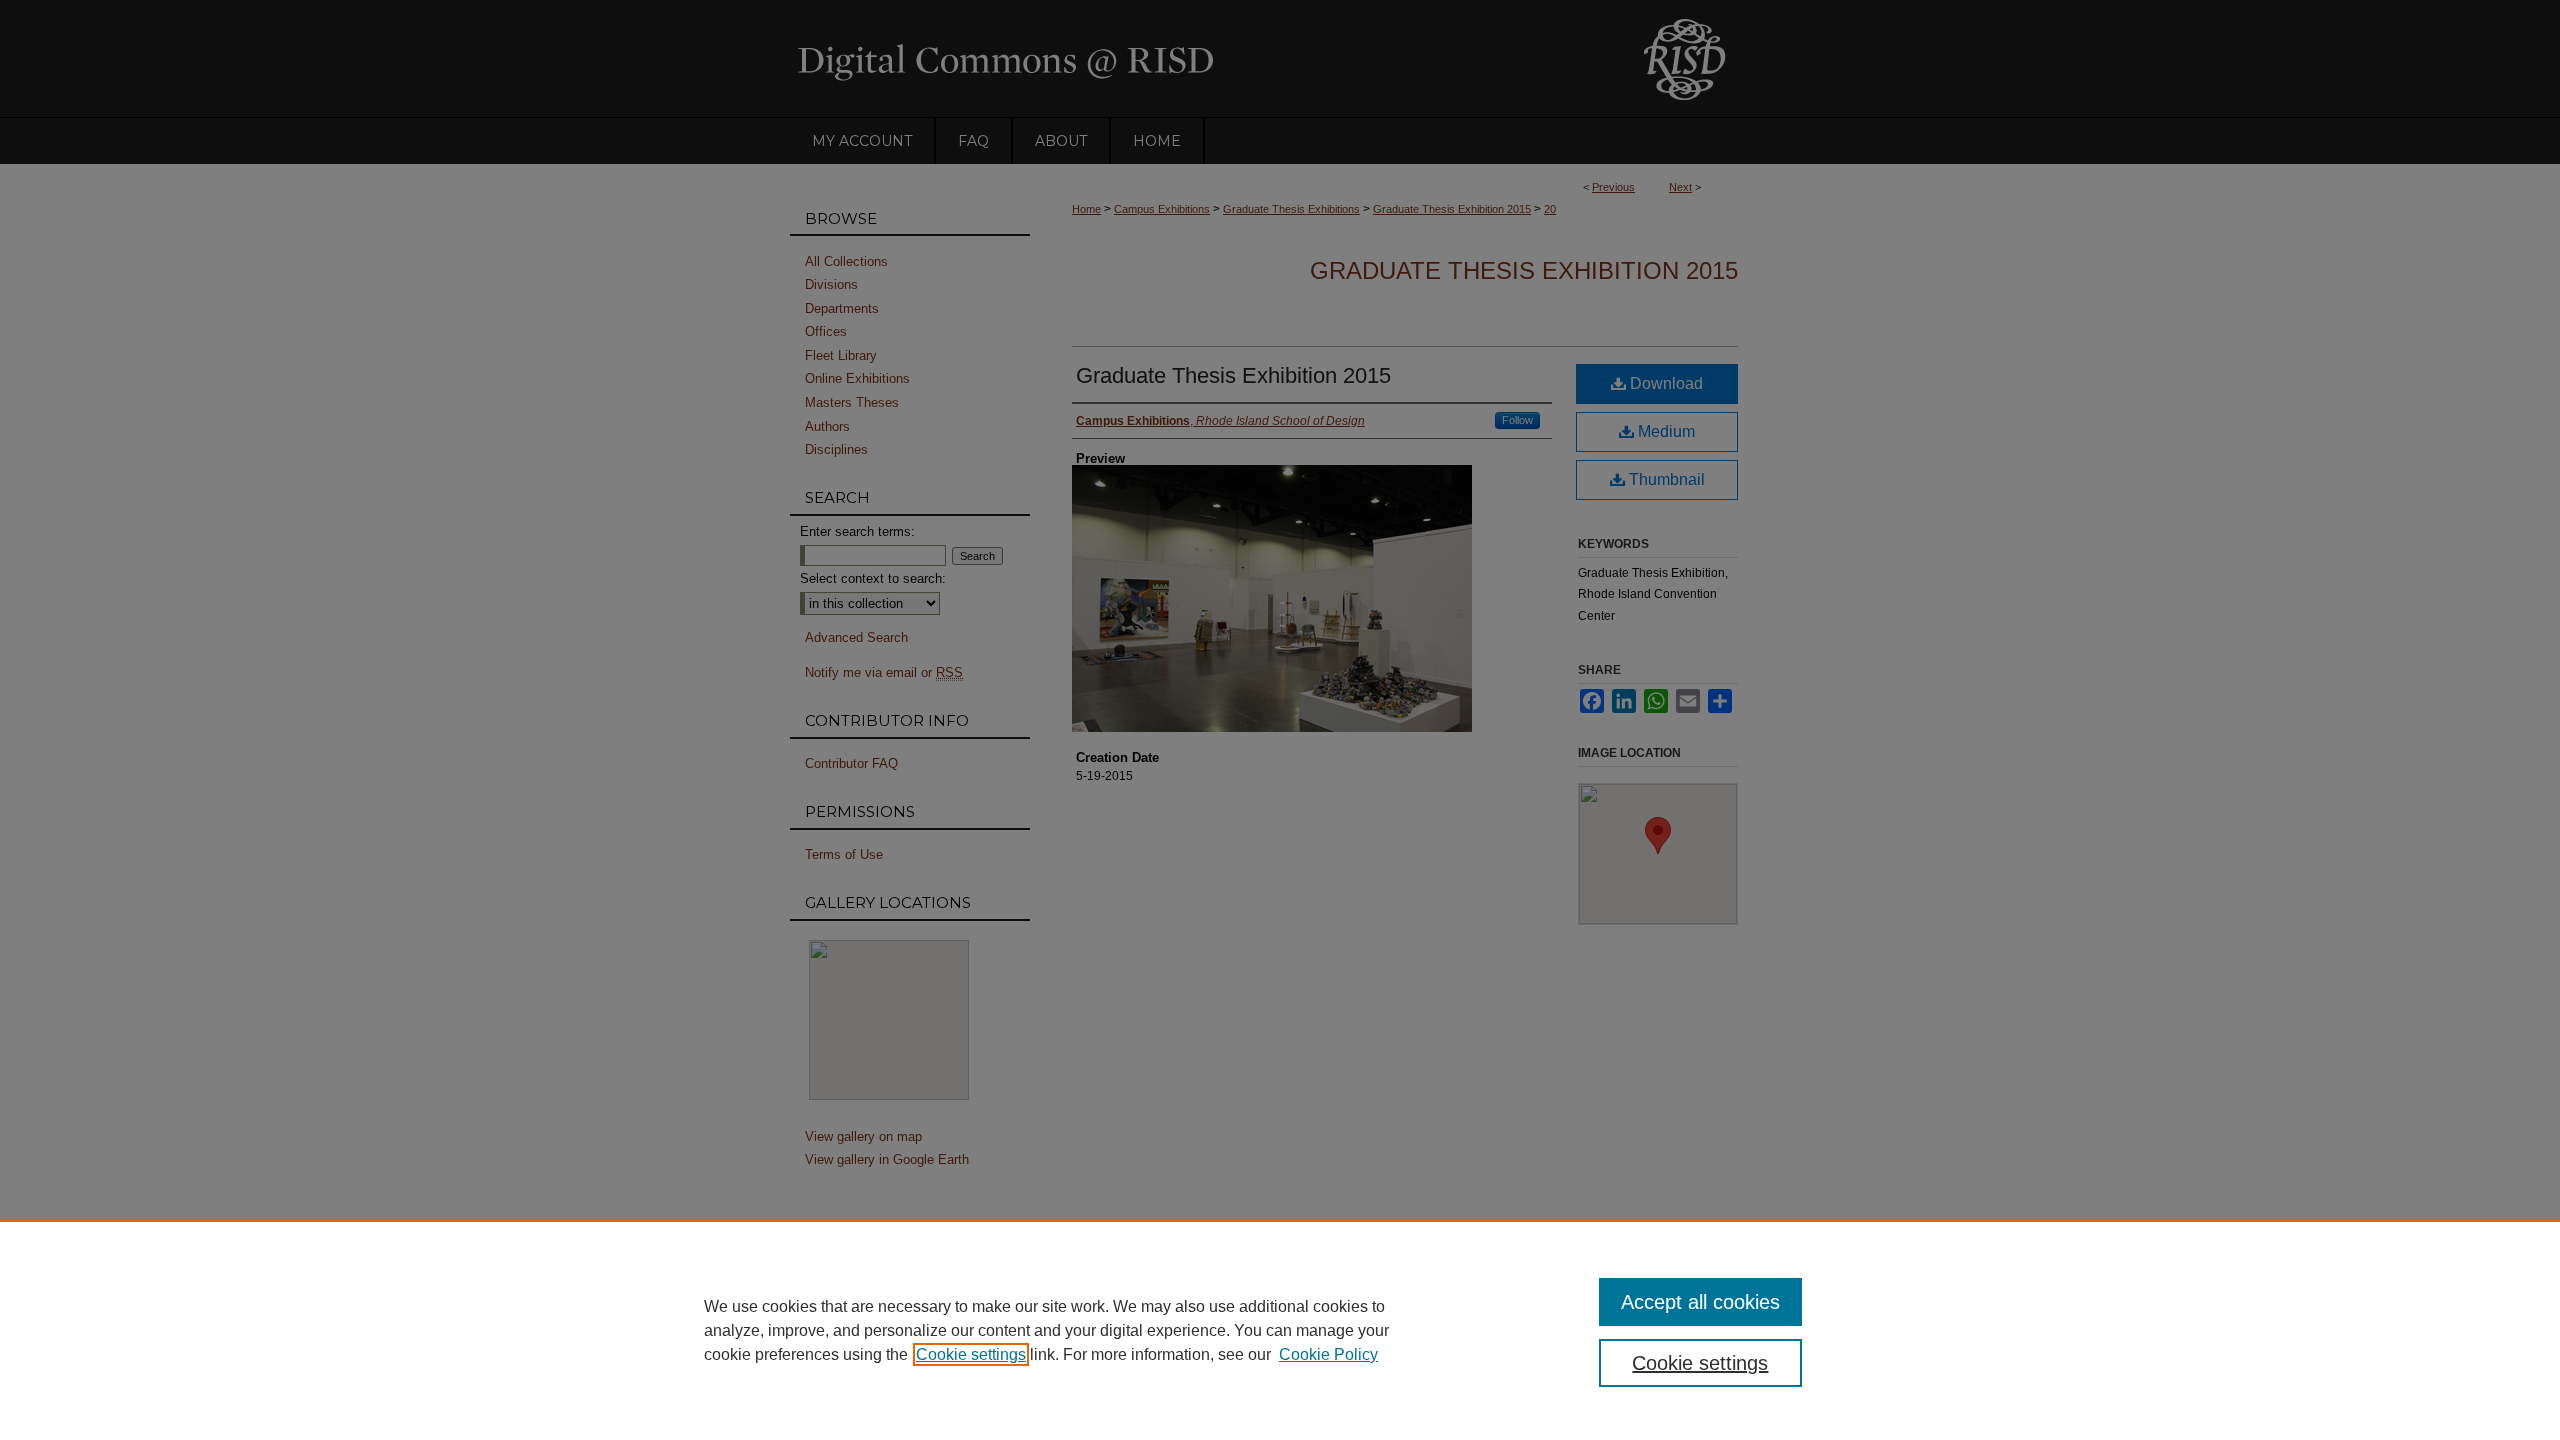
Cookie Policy (1328, 1354)
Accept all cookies (1700, 1302)
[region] (1280, 1330)
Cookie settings (971, 1354)
